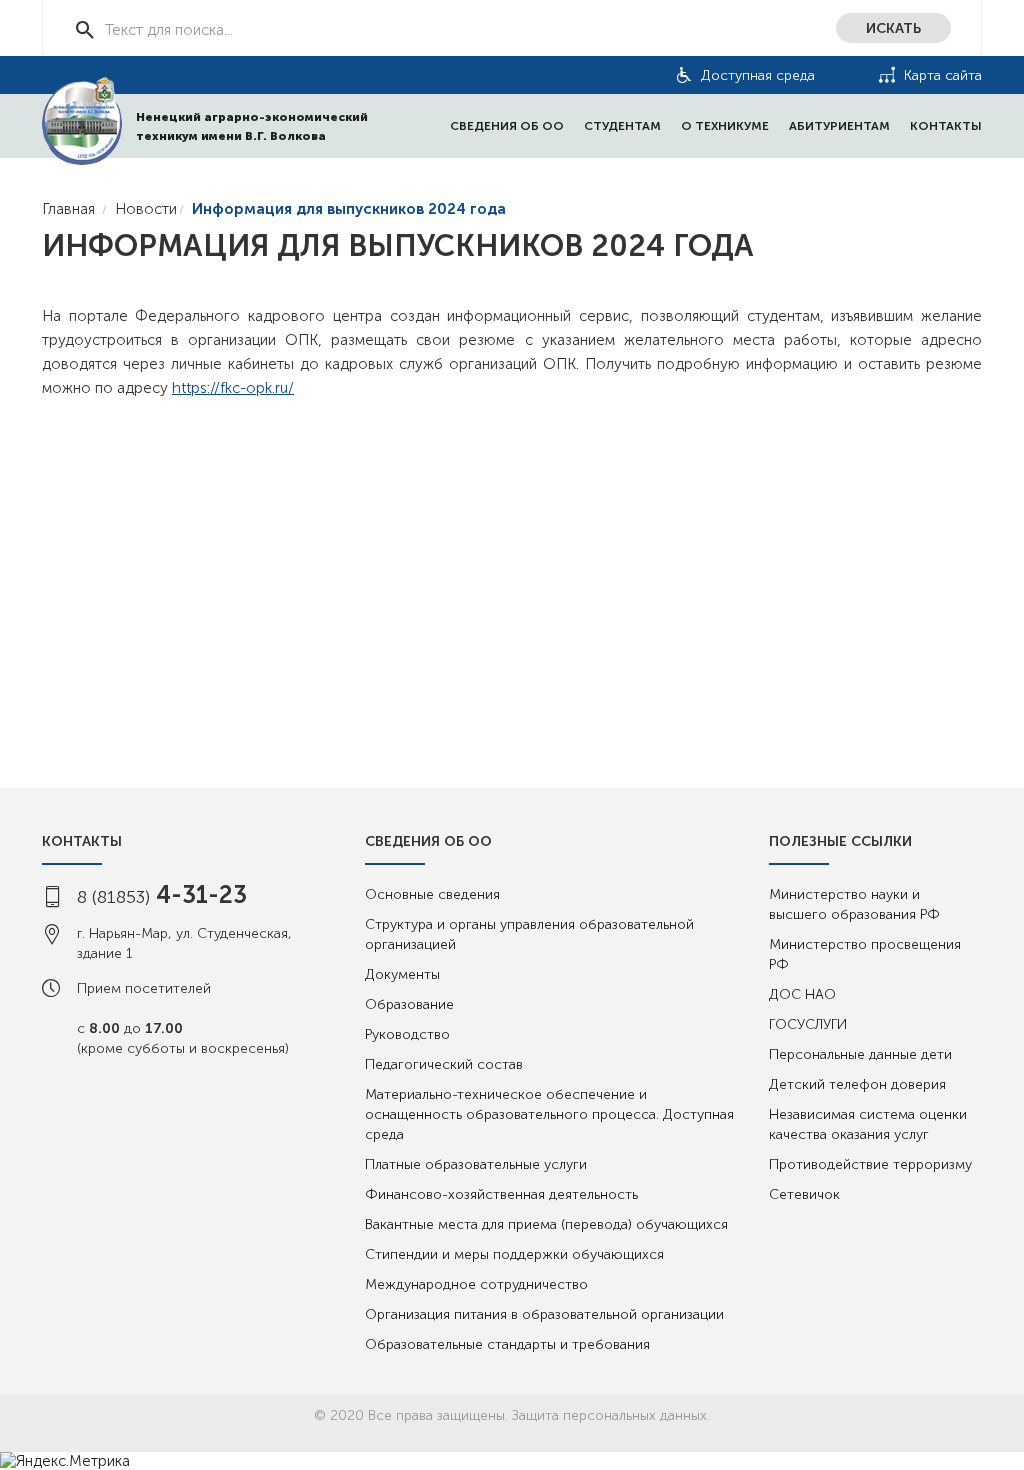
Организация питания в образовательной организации (544, 1314)
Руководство (407, 1034)
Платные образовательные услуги (476, 1164)
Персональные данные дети (860, 1054)
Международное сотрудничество (476, 1284)
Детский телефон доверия (857, 1084)
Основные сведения (432, 894)
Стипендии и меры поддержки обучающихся (514, 1254)
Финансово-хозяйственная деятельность (501, 1194)
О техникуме (725, 126)
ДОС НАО (802, 994)
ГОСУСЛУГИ (808, 1024)
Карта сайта (943, 75)
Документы (402, 974)
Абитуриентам (839, 126)
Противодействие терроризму (870, 1164)
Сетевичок (804, 1194)
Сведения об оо (507, 126)
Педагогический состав (444, 1064)
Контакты (946, 126)
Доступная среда (758, 75)
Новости (146, 209)
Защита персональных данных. (611, 1415)
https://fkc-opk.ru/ (233, 388)
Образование (409, 1004)
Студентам (622, 126)
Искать (893, 28)
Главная (68, 209)
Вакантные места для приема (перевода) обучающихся (546, 1224)
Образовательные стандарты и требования (507, 1344)
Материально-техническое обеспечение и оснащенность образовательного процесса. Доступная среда (549, 1114)
